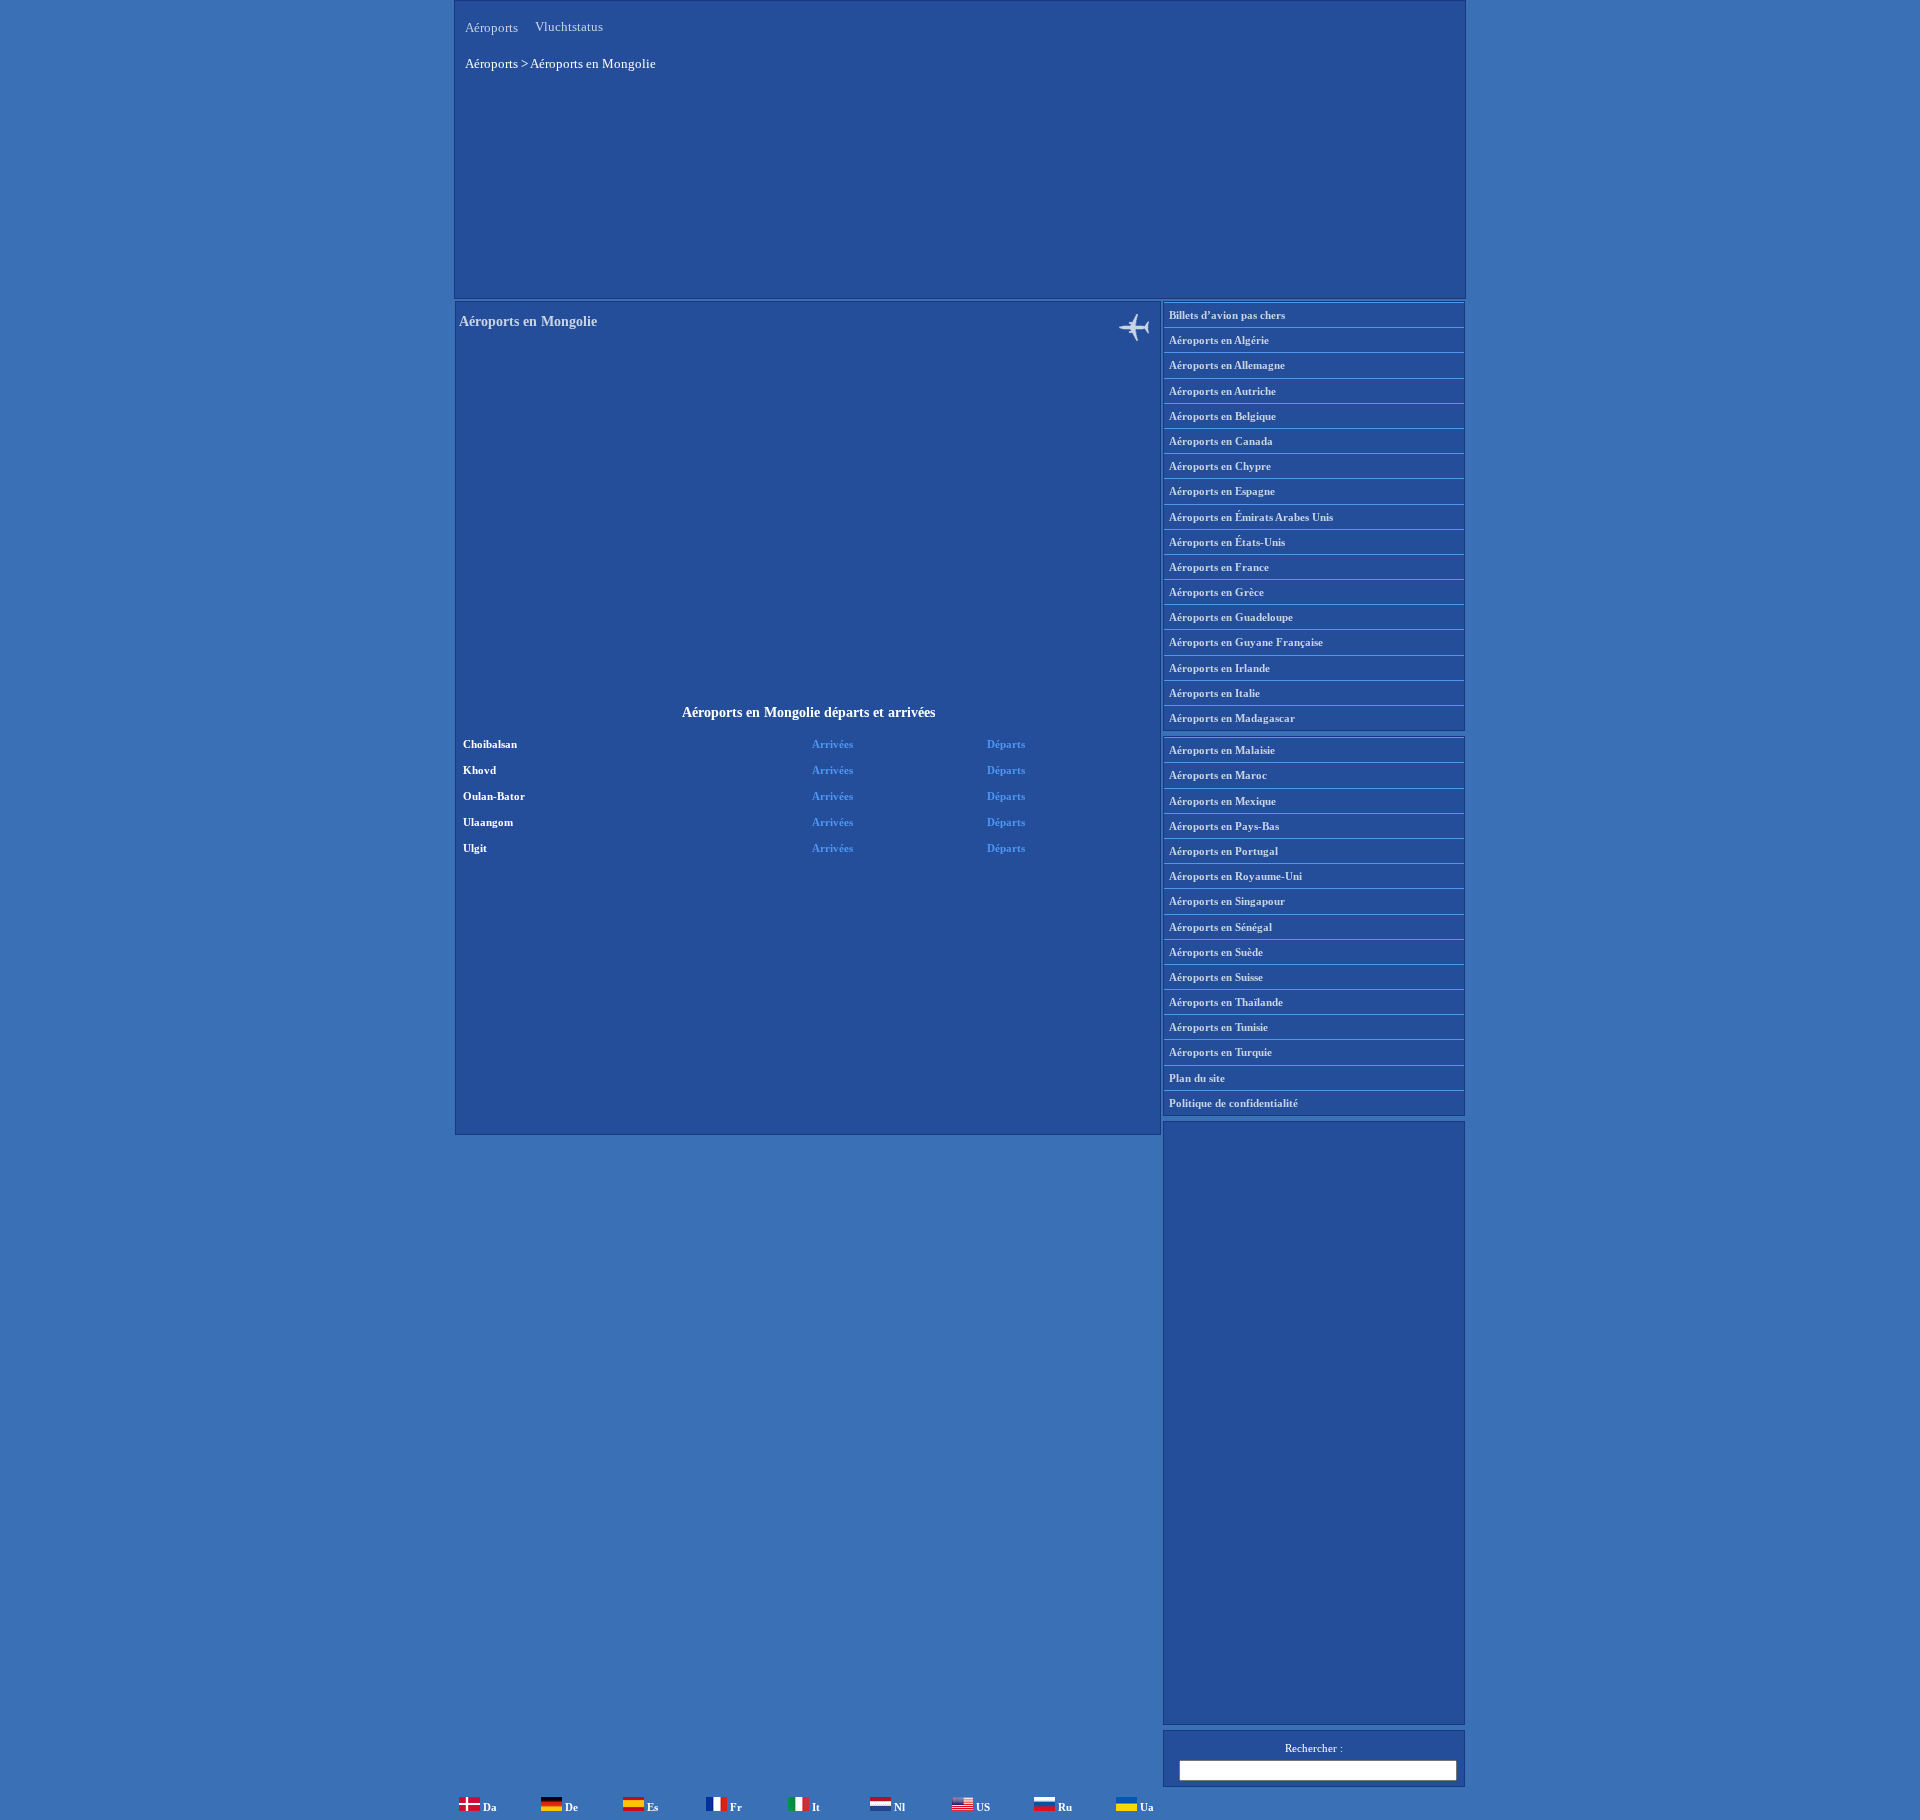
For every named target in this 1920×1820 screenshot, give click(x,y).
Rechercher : (1314, 1748)
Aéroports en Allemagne (1227, 365)
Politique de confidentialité (1233, 1103)
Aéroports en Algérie (1219, 340)
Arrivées (832, 744)
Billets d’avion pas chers (1227, 315)
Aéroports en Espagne (1222, 491)
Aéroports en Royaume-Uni (1235, 876)
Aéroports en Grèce (1216, 592)
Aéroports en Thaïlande (1226, 1002)
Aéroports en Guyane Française (1246, 642)
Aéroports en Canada (1221, 441)
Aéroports (491, 27)
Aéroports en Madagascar (1232, 718)
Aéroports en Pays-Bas (1224, 826)
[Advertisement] (805, 189)
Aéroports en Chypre (1220, 466)
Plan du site (1197, 1078)
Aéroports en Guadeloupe (1231, 617)
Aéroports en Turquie (1220, 1052)
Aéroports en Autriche (1222, 391)
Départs (1006, 744)
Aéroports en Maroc (1218, 775)
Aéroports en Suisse (1216, 977)
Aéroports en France (1219, 567)
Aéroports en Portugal (1223, 851)
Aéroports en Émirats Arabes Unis (1251, 517)
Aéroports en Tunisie (1218, 1027)
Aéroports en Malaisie (1222, 750)
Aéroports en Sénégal (1220, 927)
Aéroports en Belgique (1222, 416)
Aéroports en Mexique (1222, 801)
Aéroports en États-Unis (1227, 542)
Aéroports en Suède (1216, 952)
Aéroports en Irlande (1219, 668)
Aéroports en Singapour (1227, 901)
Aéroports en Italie (1214, 693)
